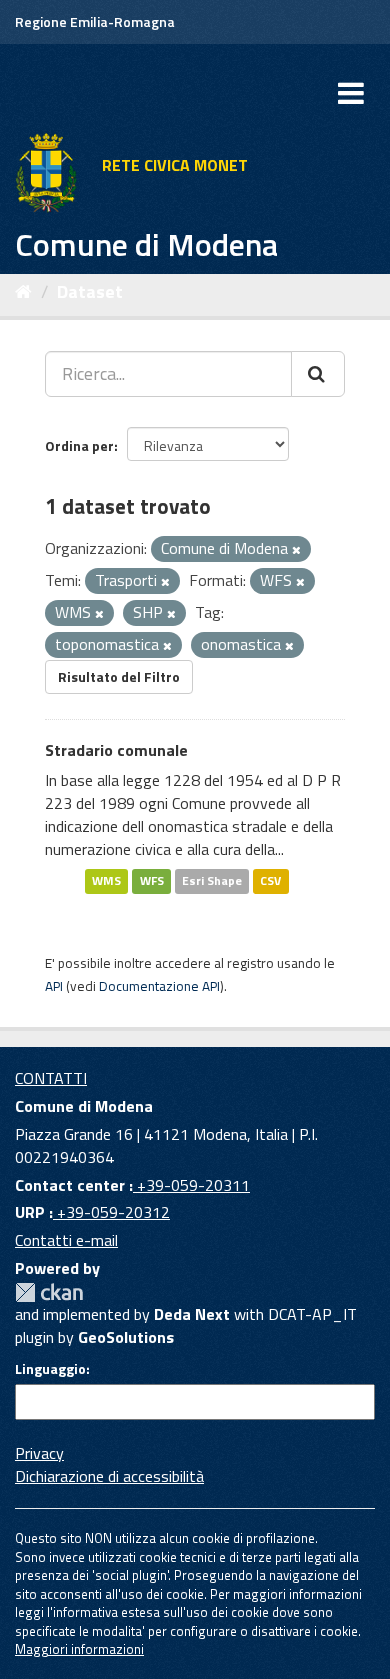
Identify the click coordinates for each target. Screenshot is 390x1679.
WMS (106, 881)
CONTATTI (51, 1078)
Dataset (90, 291)
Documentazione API (159, 986)
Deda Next (192, 1314)
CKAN (49, 1292)
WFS (152, 881)
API (54, 986)
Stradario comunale (116, 750)
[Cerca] (318, 374)
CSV (270, 881)
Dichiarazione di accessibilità (109, 1476)
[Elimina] (296, 550)
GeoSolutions (126, 1337)
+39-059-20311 (191, 1185)
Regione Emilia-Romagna (95, 21)
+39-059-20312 (111, 1212)
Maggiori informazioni (79, 1649)
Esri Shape (212, 881)
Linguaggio (50, 1369)
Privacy (39, 1453)
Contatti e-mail (66, 1240)
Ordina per (79, 445)
